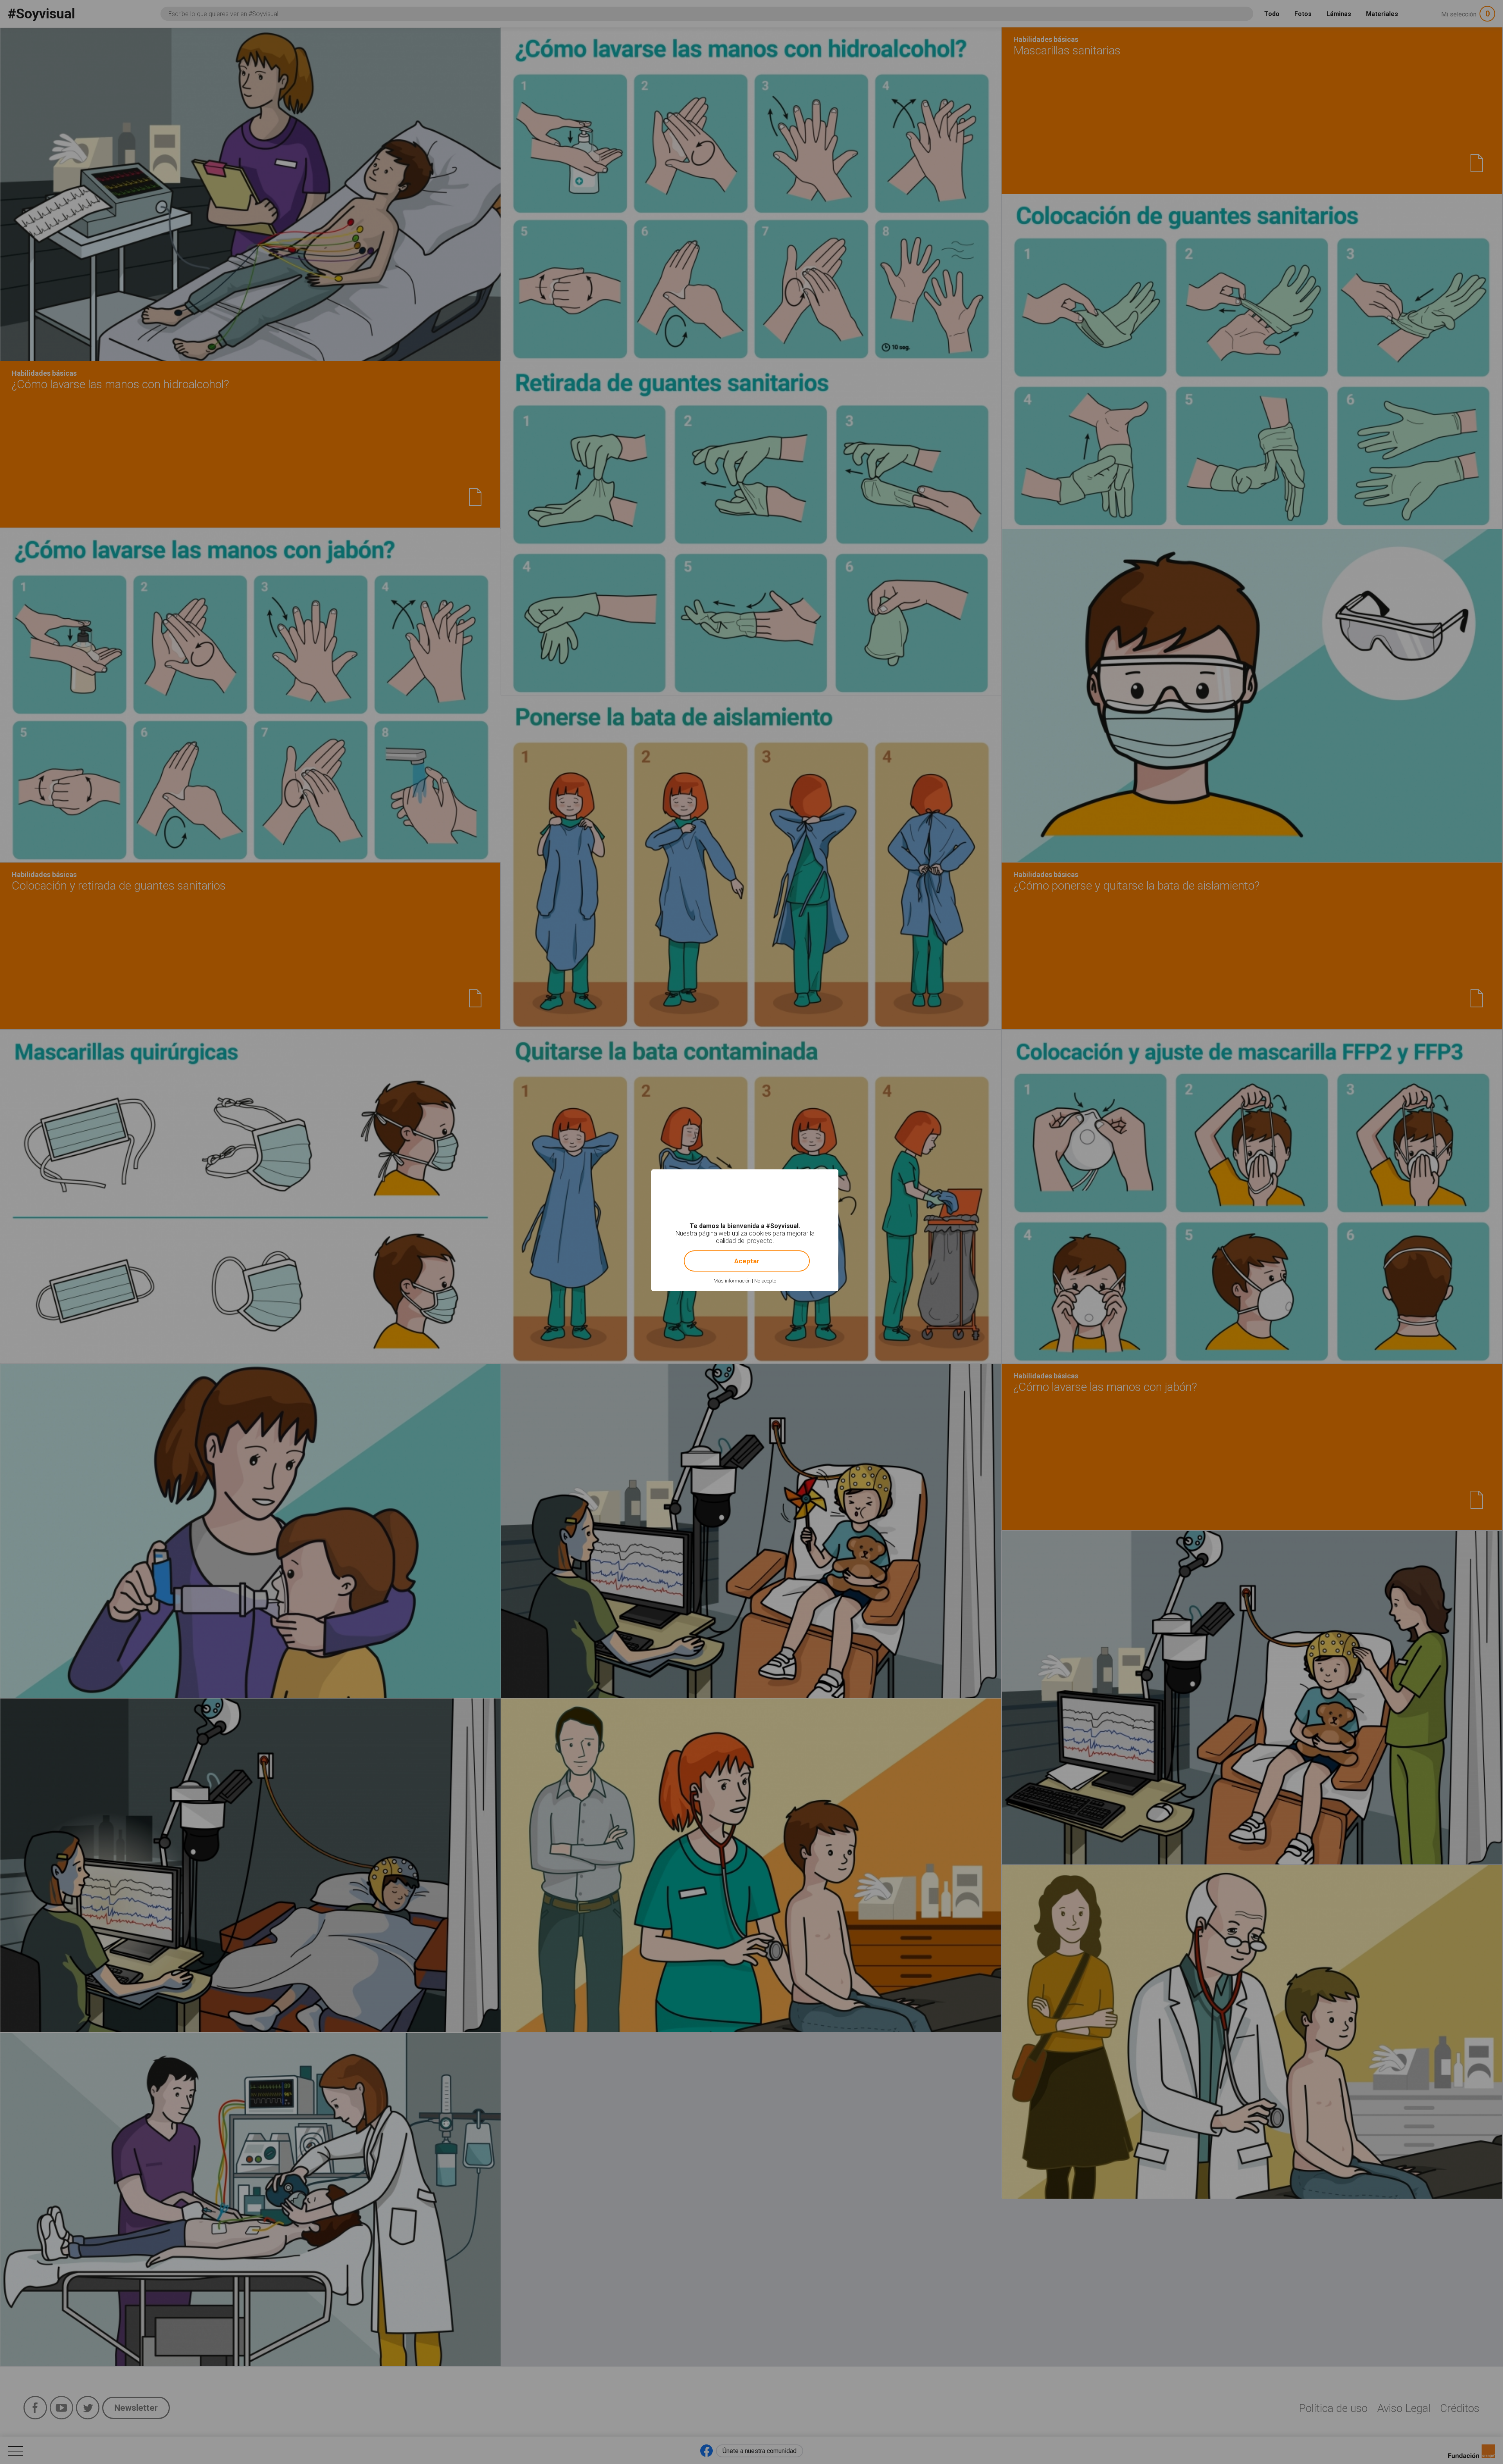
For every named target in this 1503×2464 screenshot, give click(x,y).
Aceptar (747, 1261)
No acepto (765, 1281)
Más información (732, 1281)
